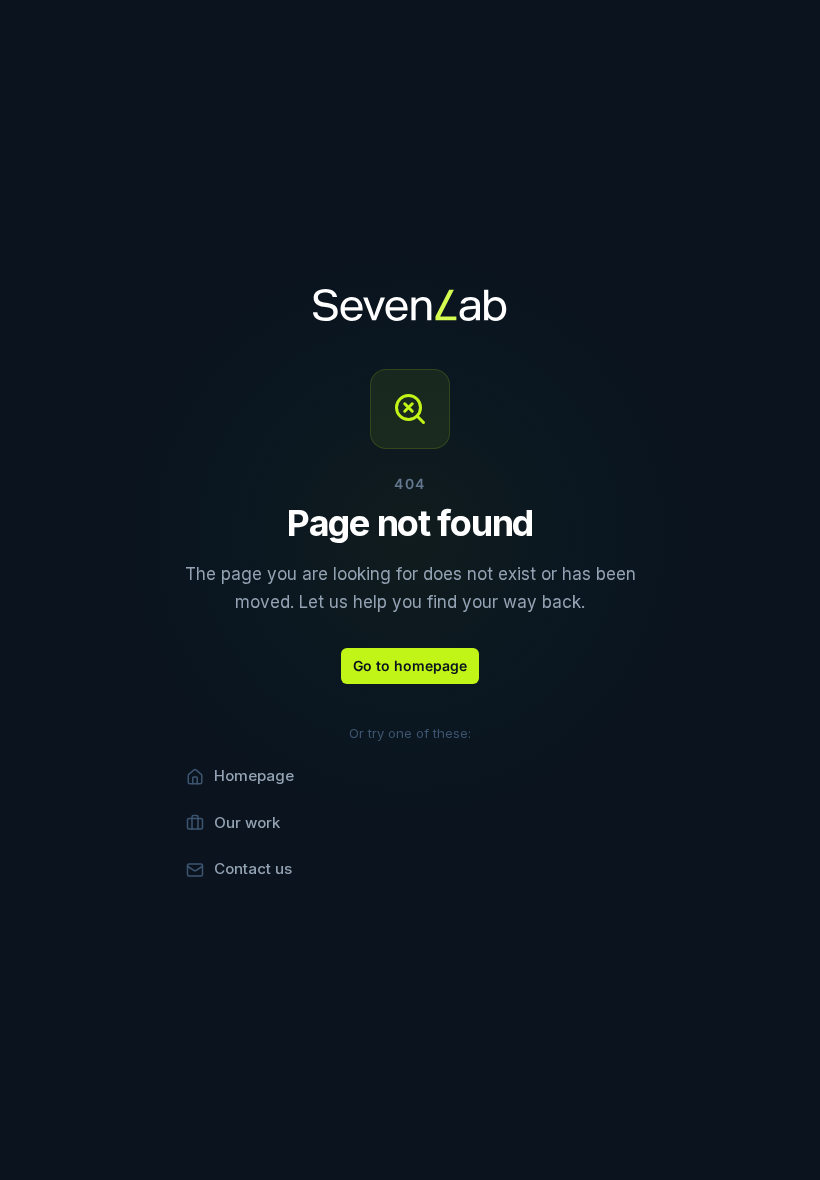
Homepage (254, 775)
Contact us (253, 868)
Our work (247, 822)
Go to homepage (410, 665)
